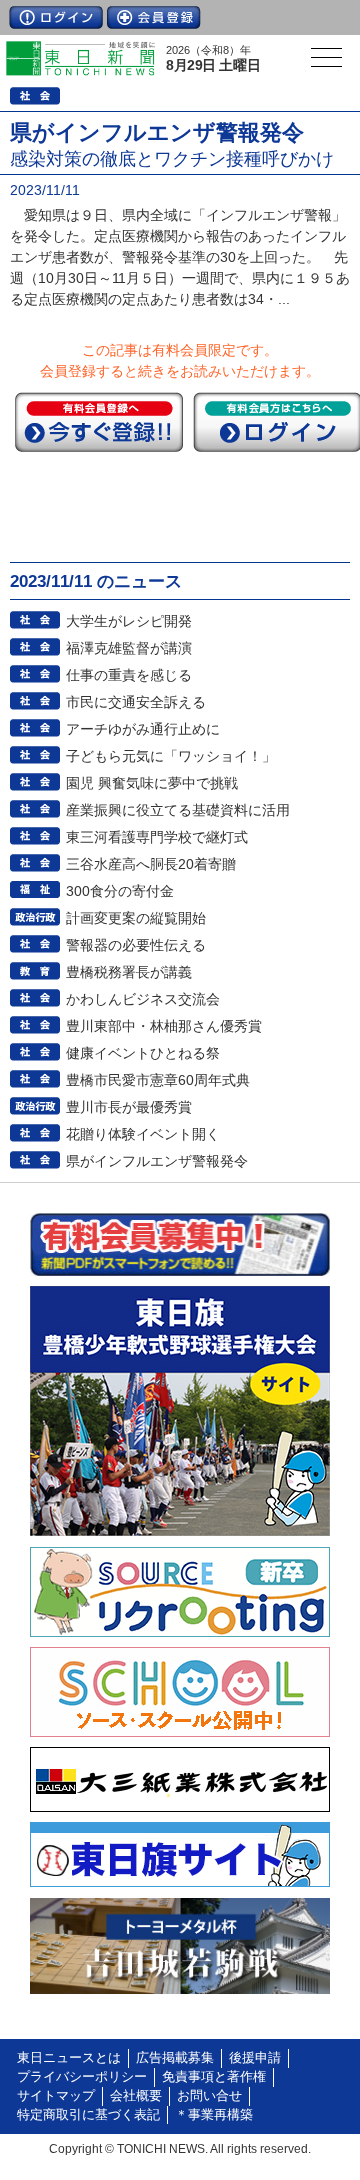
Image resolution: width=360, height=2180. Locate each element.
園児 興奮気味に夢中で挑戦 (152, 783)
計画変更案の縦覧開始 (136, 918)
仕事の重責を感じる (129, 675)
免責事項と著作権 (214, 2077)
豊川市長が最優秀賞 (129, 1107)
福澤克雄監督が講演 (129, 648)
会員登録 (154, 17)
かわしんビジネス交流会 (143, 999)
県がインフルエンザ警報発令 (157, 1161)
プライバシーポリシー (82, 2077)
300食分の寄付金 (120, 891)
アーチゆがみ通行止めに (143, 729)
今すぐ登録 (99, 422)
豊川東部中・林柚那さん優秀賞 (164, 1026)
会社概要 (136, 2096)
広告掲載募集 (175, 2058)
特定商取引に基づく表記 (88, 2115)
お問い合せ (209, 2096)
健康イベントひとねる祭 (143, 1053)
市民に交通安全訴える (136, 702)
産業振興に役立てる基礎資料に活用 (178, 810)
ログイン (56, 17)
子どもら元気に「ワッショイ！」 (171, 756)
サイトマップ (56, 2096)
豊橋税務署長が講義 (129, 972)
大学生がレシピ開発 (129, 621)
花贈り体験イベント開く (143, 1134)
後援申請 (255, 2058)
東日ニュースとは (69, 2058)
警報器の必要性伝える (136, 945)
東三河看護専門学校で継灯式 (157, 837)
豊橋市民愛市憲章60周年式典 (158, 1080)
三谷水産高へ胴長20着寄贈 (151, 864)
